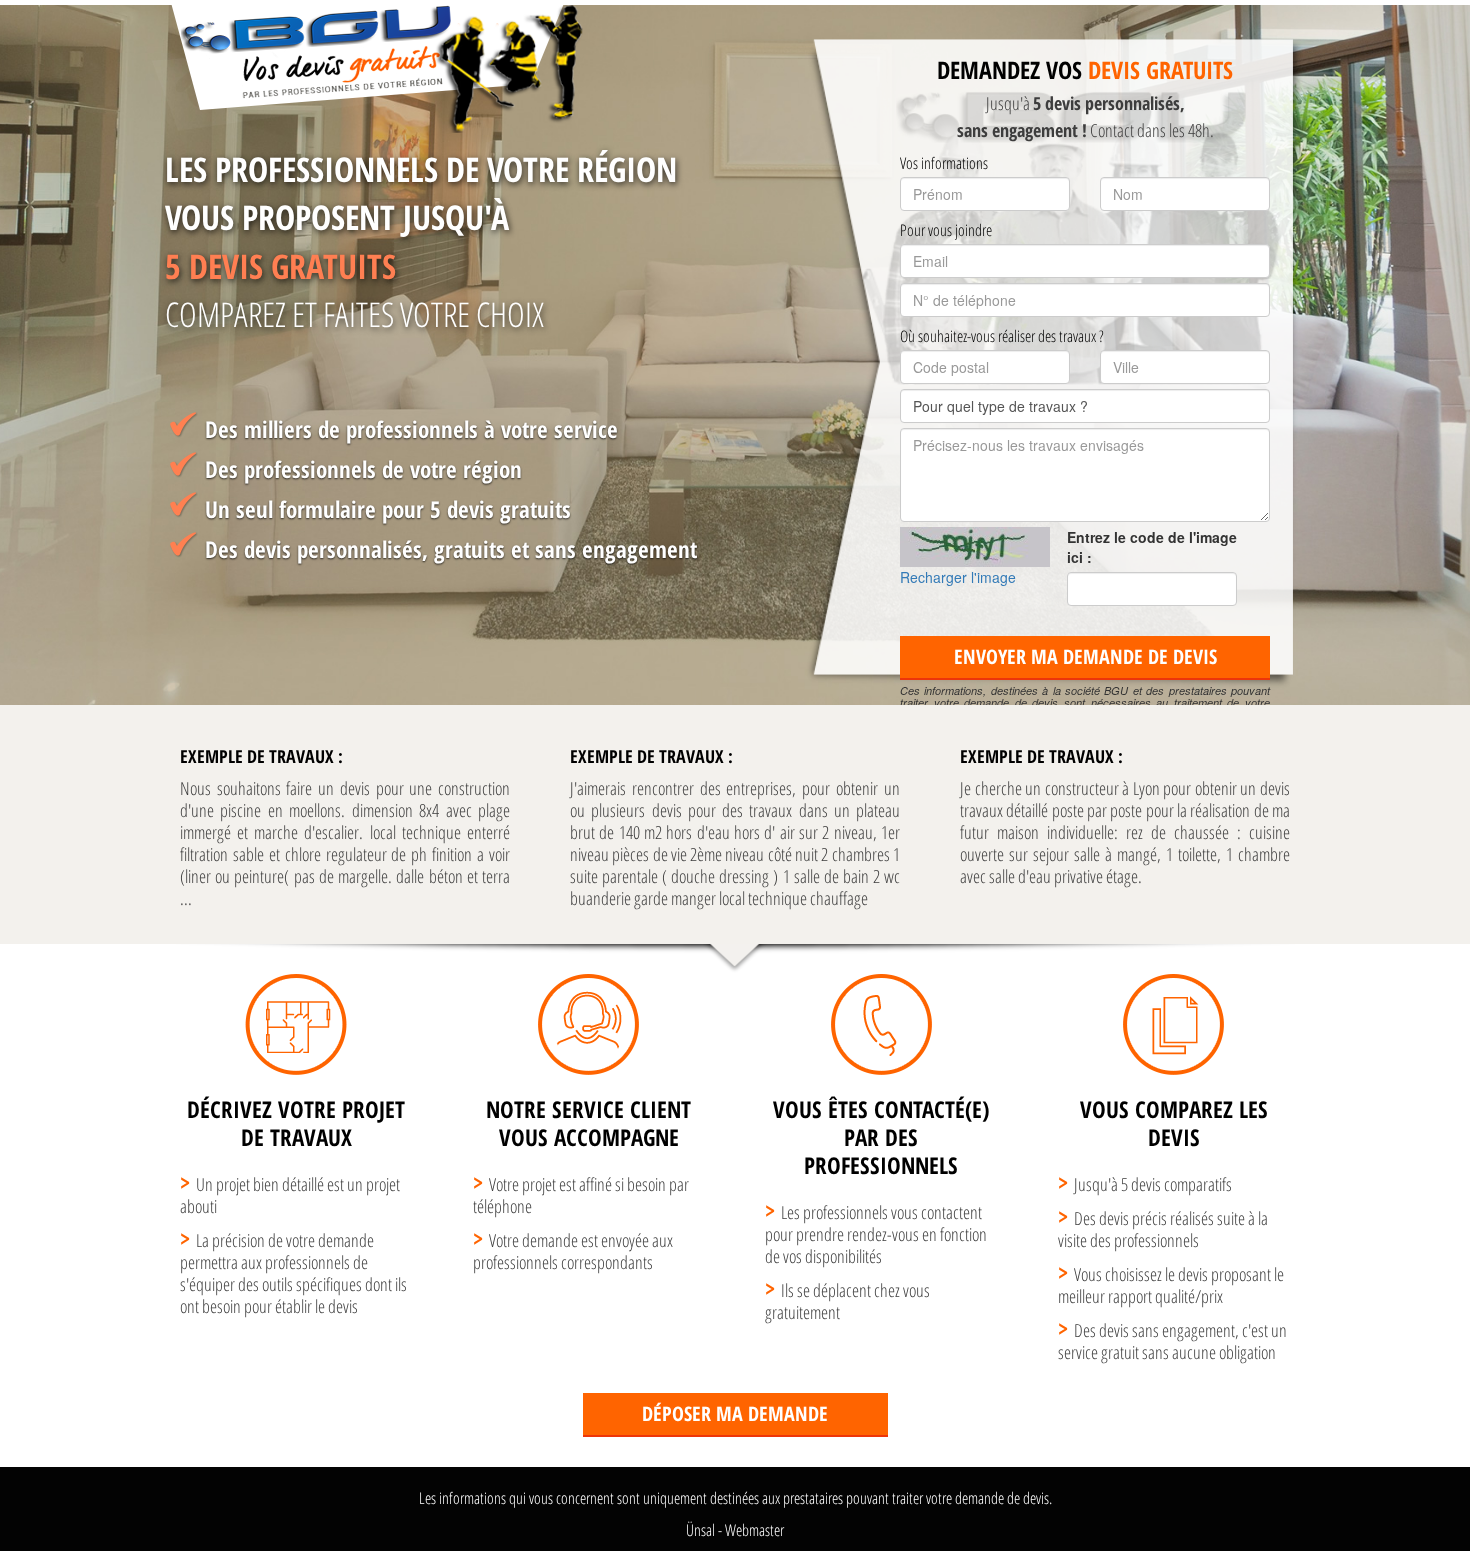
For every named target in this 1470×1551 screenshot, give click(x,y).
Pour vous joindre (946, 230)
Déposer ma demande (735, 1413)
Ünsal (700, 1530)
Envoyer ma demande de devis (1085, 656)
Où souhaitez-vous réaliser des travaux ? (1002, 336)
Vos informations (944, 163)
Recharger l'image (958, 577)
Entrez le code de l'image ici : (1152, 547)
